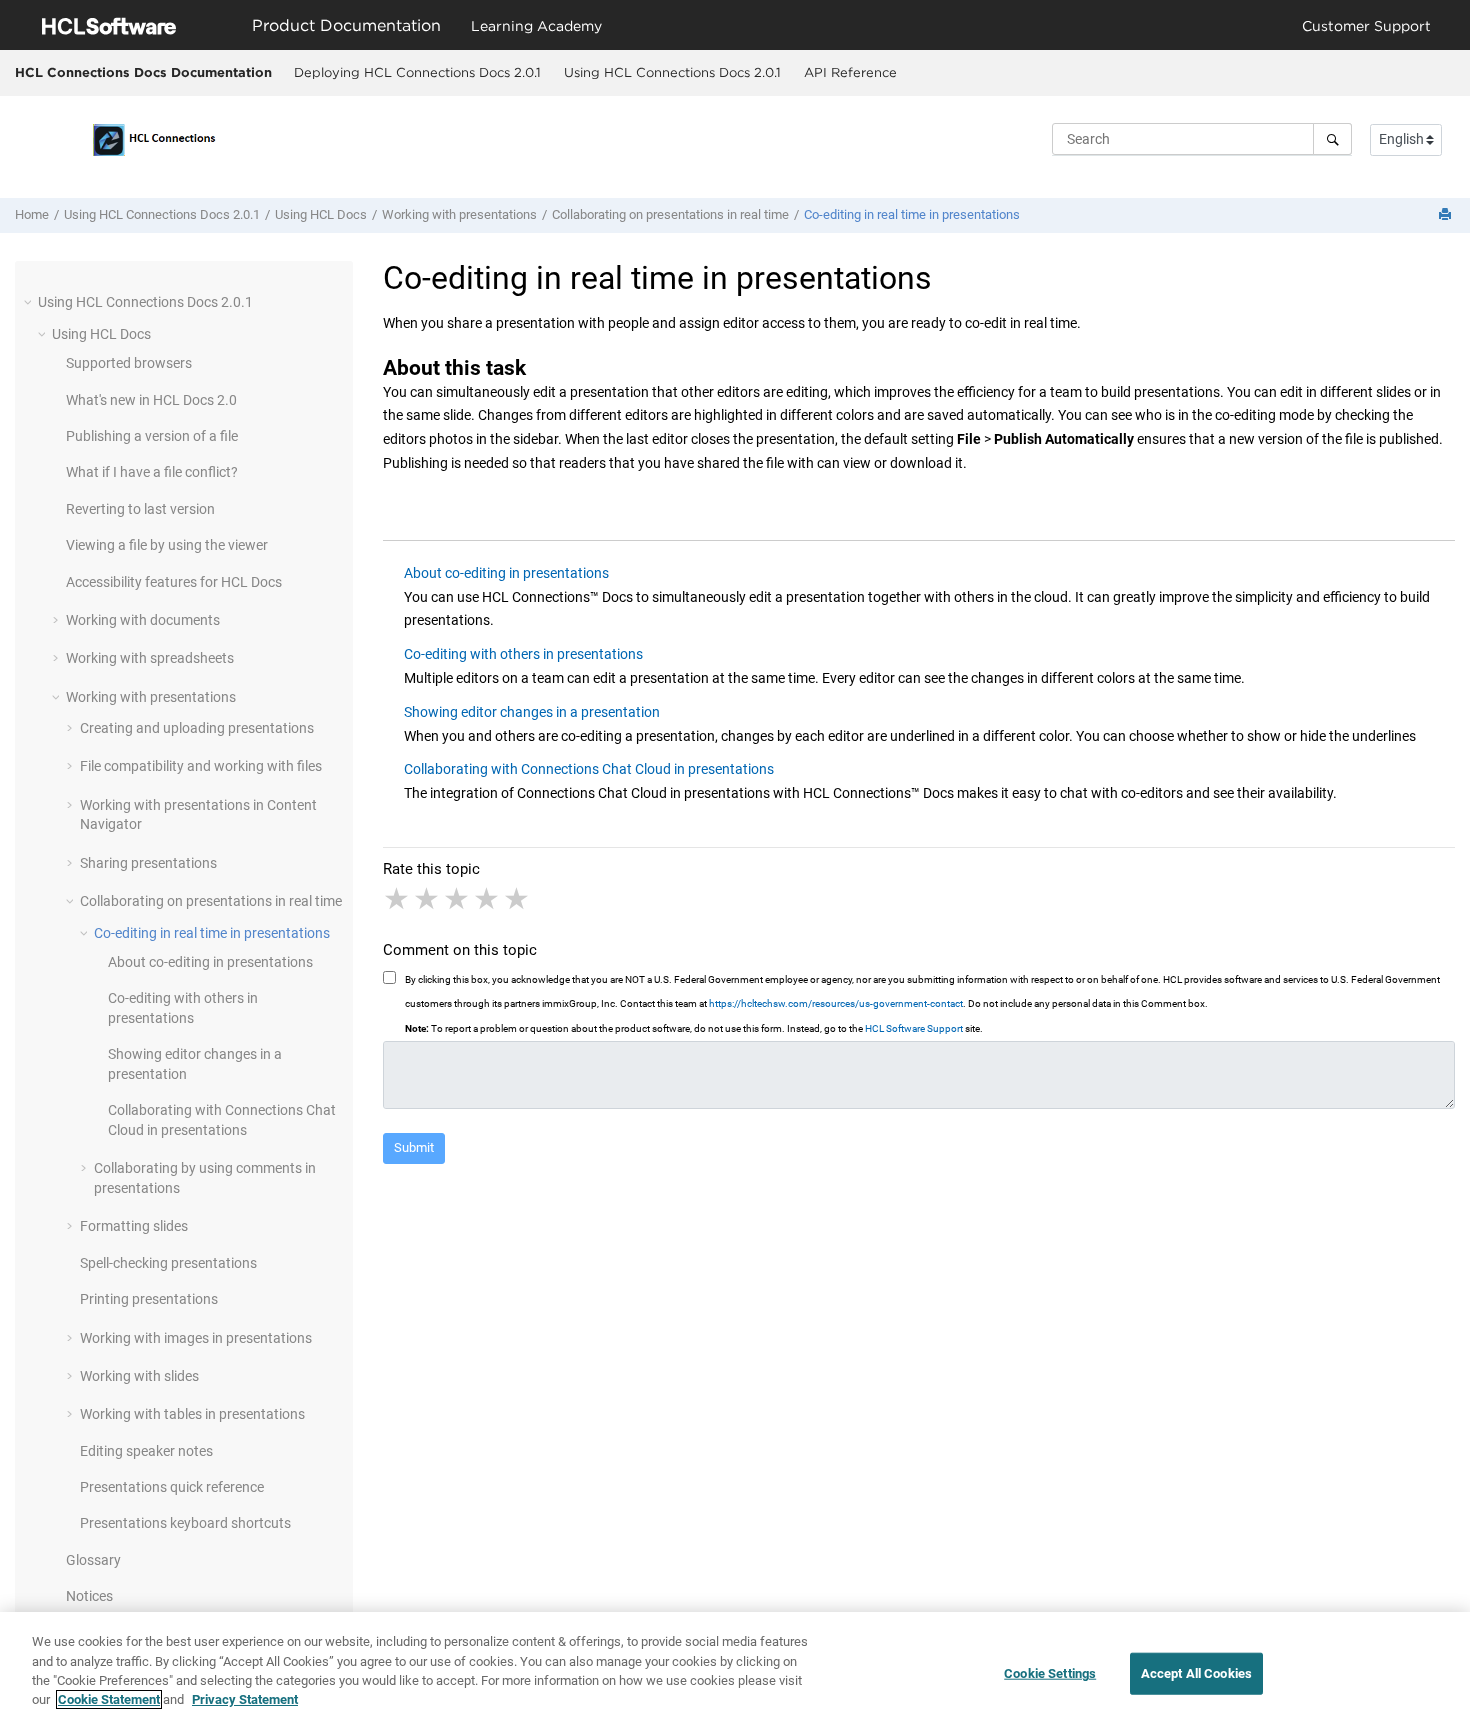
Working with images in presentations (196, 1338)
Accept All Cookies (1196, 1673)
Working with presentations (459, 214)
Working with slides (139, 1376)
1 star (398, 899)
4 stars (488, 899)
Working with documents (143, 620)
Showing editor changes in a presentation (532, 712)
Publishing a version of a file (152, 436)
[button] (30, 302)
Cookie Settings (1050, 1673)
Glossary (93, 1560)
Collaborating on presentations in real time (670, 214)
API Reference (850, 72)
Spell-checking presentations (168, 1263)
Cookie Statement (109, 1699)
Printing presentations (149, 1299)
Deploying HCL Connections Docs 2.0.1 (417, 72)
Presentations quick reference (172, 1487)
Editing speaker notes (146, 1451)
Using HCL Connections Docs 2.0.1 (672, 72)
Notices (89, 1596)
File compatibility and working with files (201, 766)
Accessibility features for (174, 582)
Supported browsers (129, 363)
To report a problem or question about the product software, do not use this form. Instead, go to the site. (694, 1028)
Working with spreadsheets (150, 658)
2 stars (428, 899)
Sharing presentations (148, 863)
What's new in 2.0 (151, 400)
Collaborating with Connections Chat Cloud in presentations (589, 769)
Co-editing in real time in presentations (912, 214)
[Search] (1332, 139)
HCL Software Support (914, 1028)
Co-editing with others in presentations (523, 654)
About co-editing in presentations (210, 962)
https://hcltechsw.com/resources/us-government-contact (836, 1003)
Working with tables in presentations (192, 1414)
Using (321, 214)
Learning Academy (536, 25)
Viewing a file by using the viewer (167, 545)
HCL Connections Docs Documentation (143, 72)
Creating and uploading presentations (197, 728)
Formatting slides (134, 1226)
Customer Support (1366, 25)
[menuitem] (417, 73)
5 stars (518, 899)
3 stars (458, 899)
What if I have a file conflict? (152, 472)
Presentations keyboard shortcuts (185, 1523)
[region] (735, 1672)
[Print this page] (1447, 215)
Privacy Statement (245, 1699)
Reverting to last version (140, 509)
